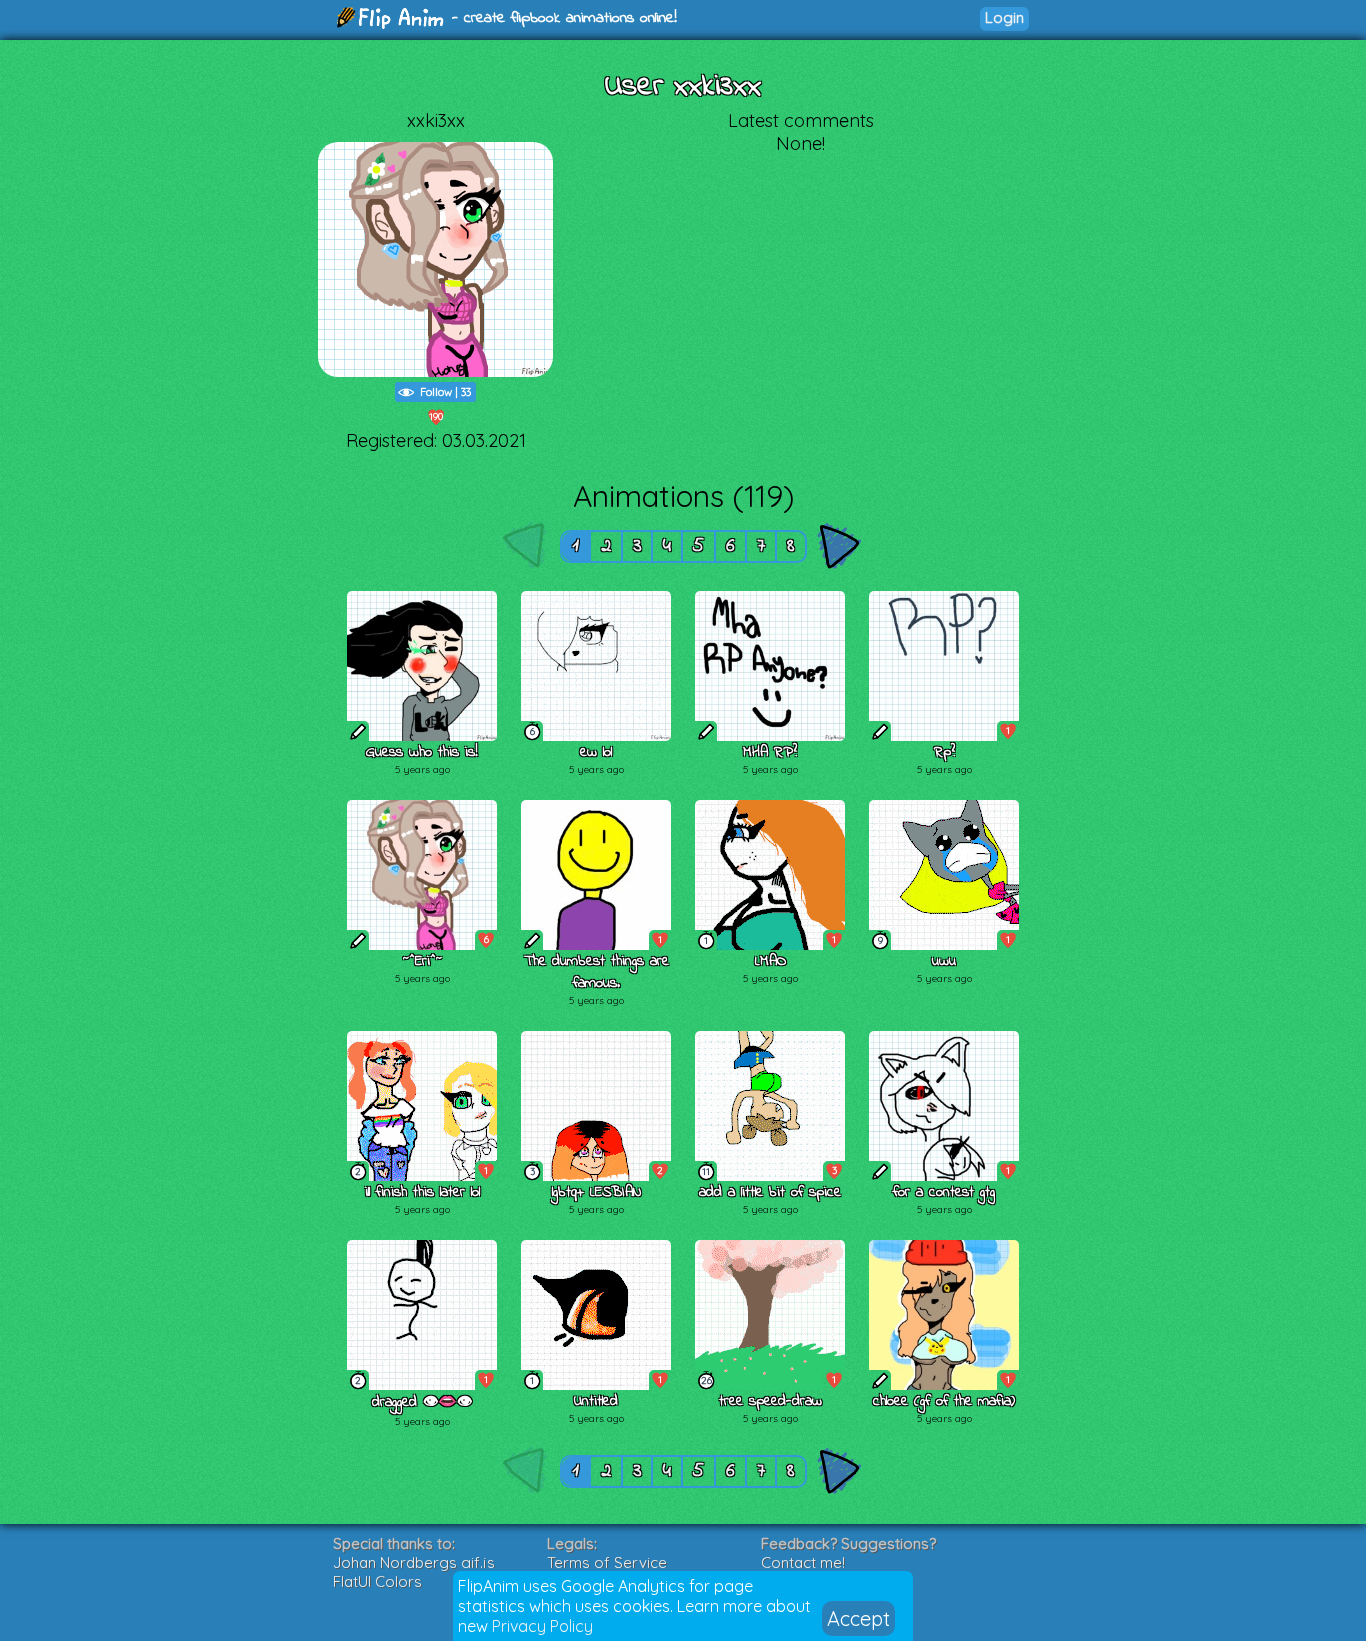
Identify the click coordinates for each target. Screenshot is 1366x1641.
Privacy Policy (542, 1626)
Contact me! (803, 1562)
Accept (858, 1618)
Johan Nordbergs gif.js (414, 1562)
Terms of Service (607, 1562)
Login (1004, 17)
